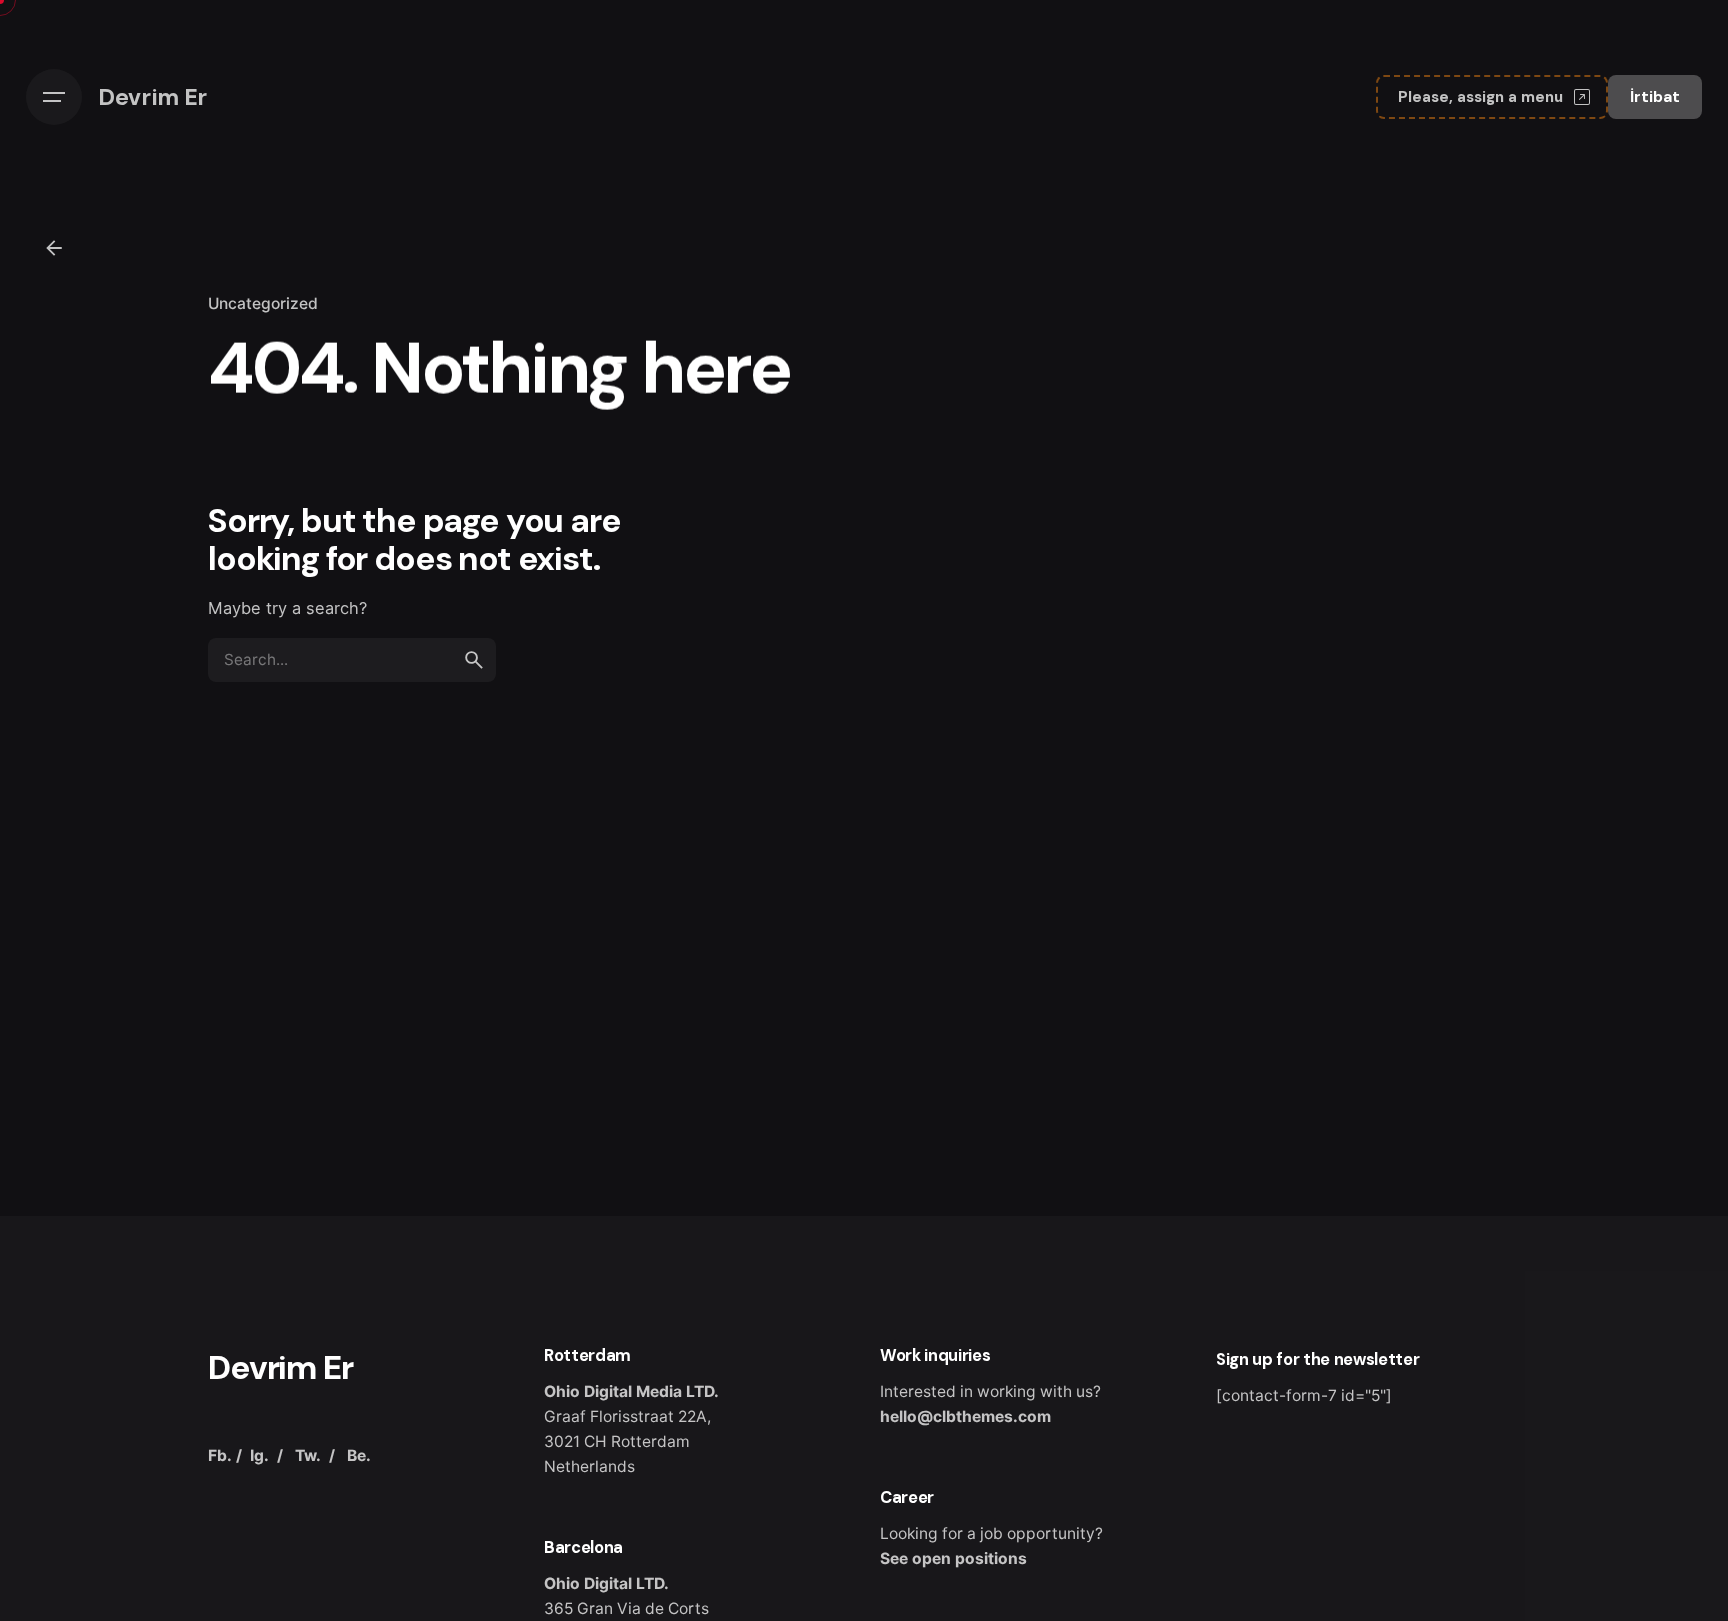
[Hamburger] (54, 97)
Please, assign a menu (1480, 97)
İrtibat (1655, 97)
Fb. (220, 1455)
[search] (474, 660)
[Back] (54, 248)
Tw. (308, 1455)
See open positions (953, 1558)
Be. (359, 1455)
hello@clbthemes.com (965, 1416)
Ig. (259, 1455)
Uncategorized (263, 303)
